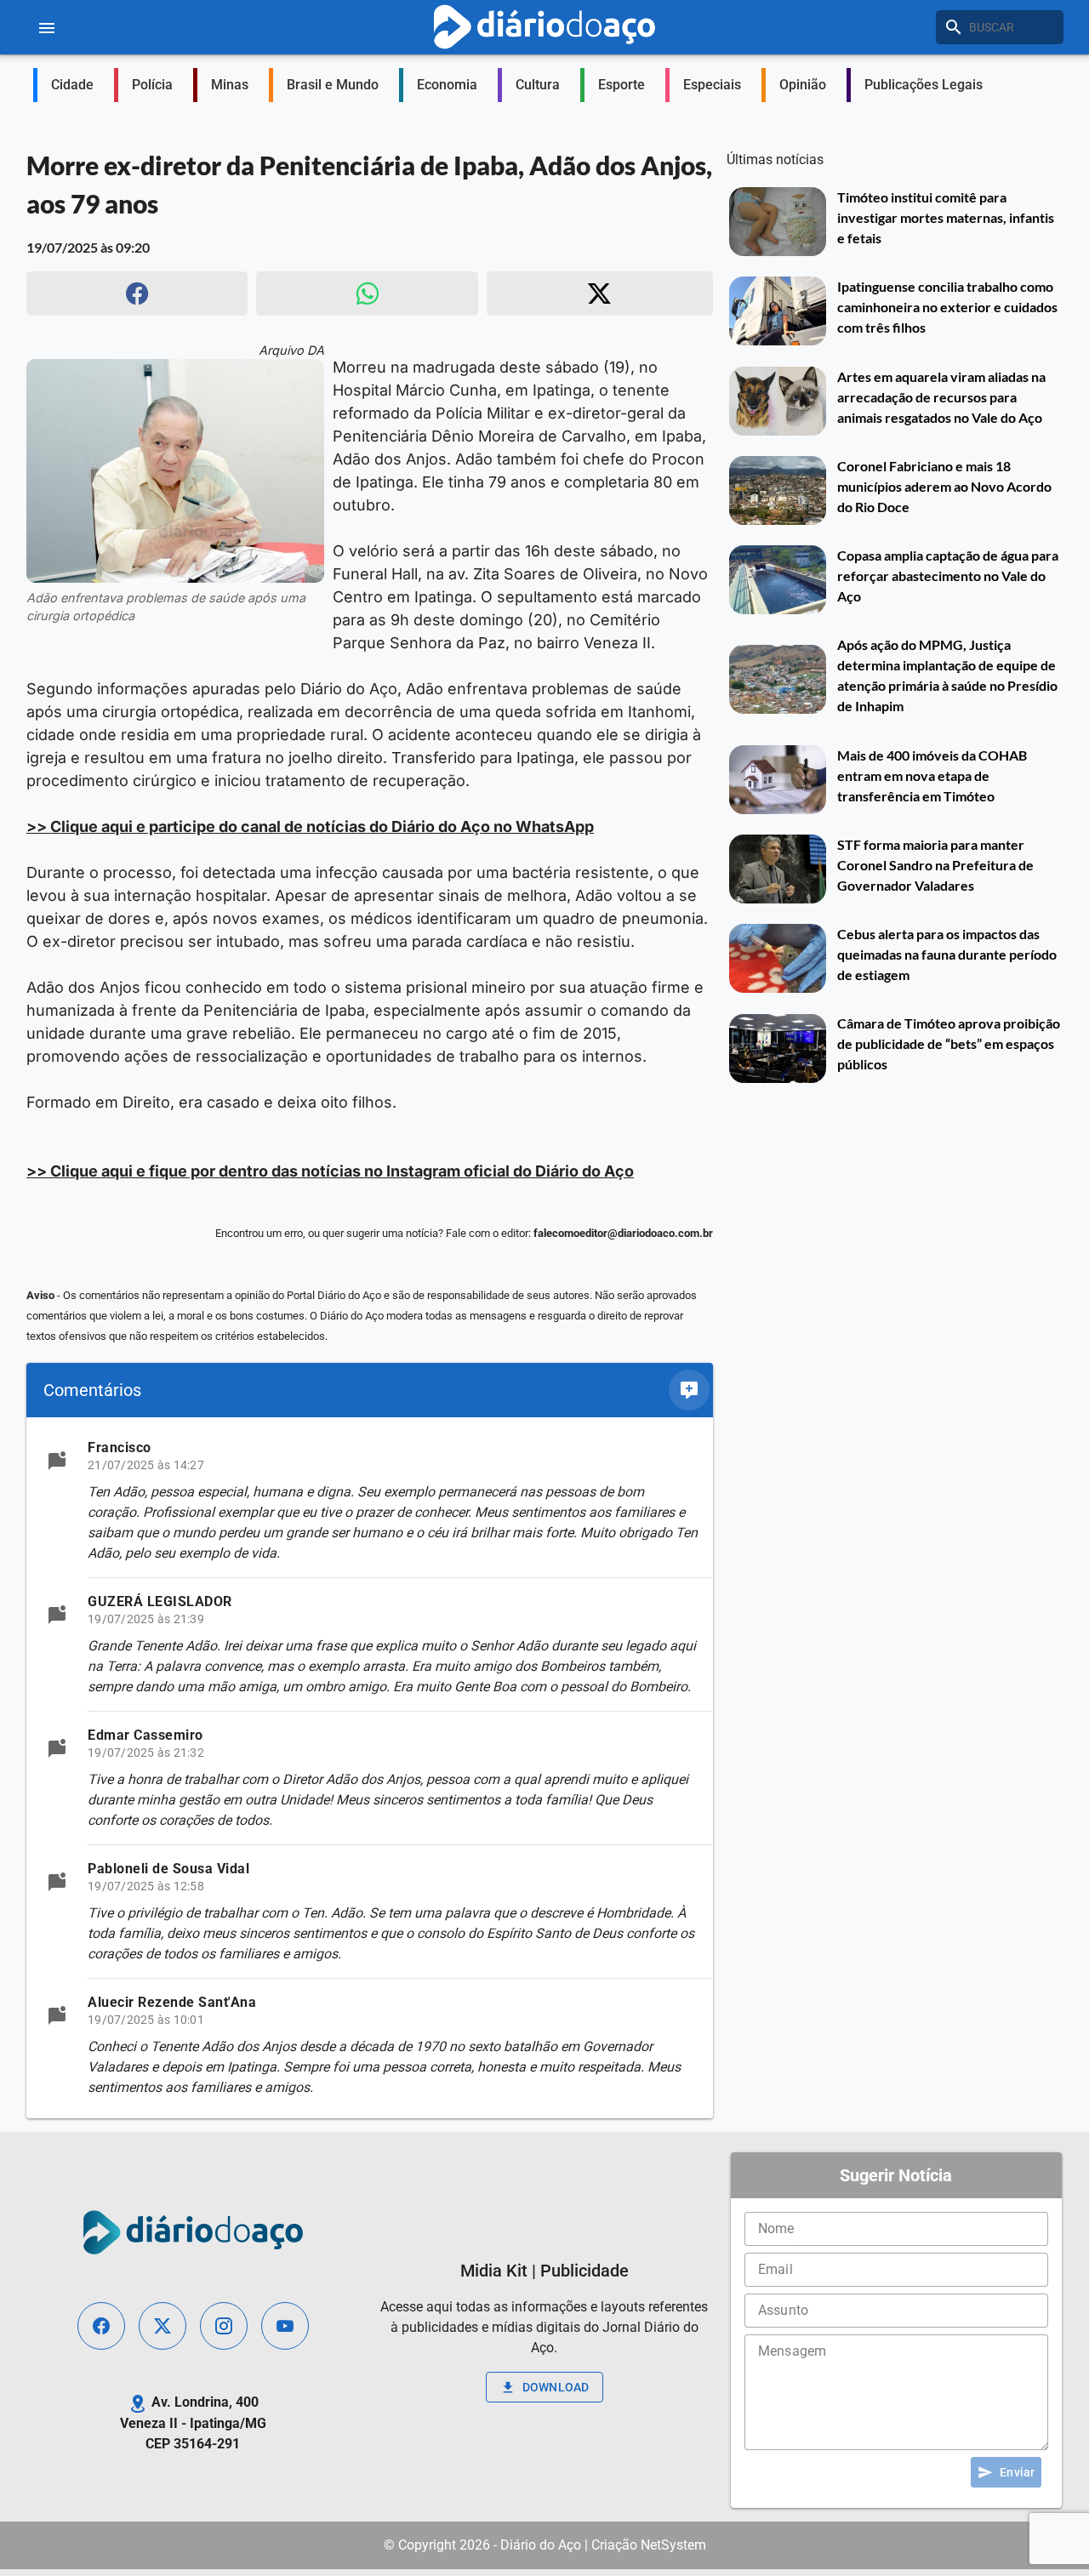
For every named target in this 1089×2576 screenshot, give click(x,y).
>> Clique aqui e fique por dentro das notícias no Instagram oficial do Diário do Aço (330, 1171)
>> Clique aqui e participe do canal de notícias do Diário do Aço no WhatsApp (310, 826)
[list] (370, 1768)
